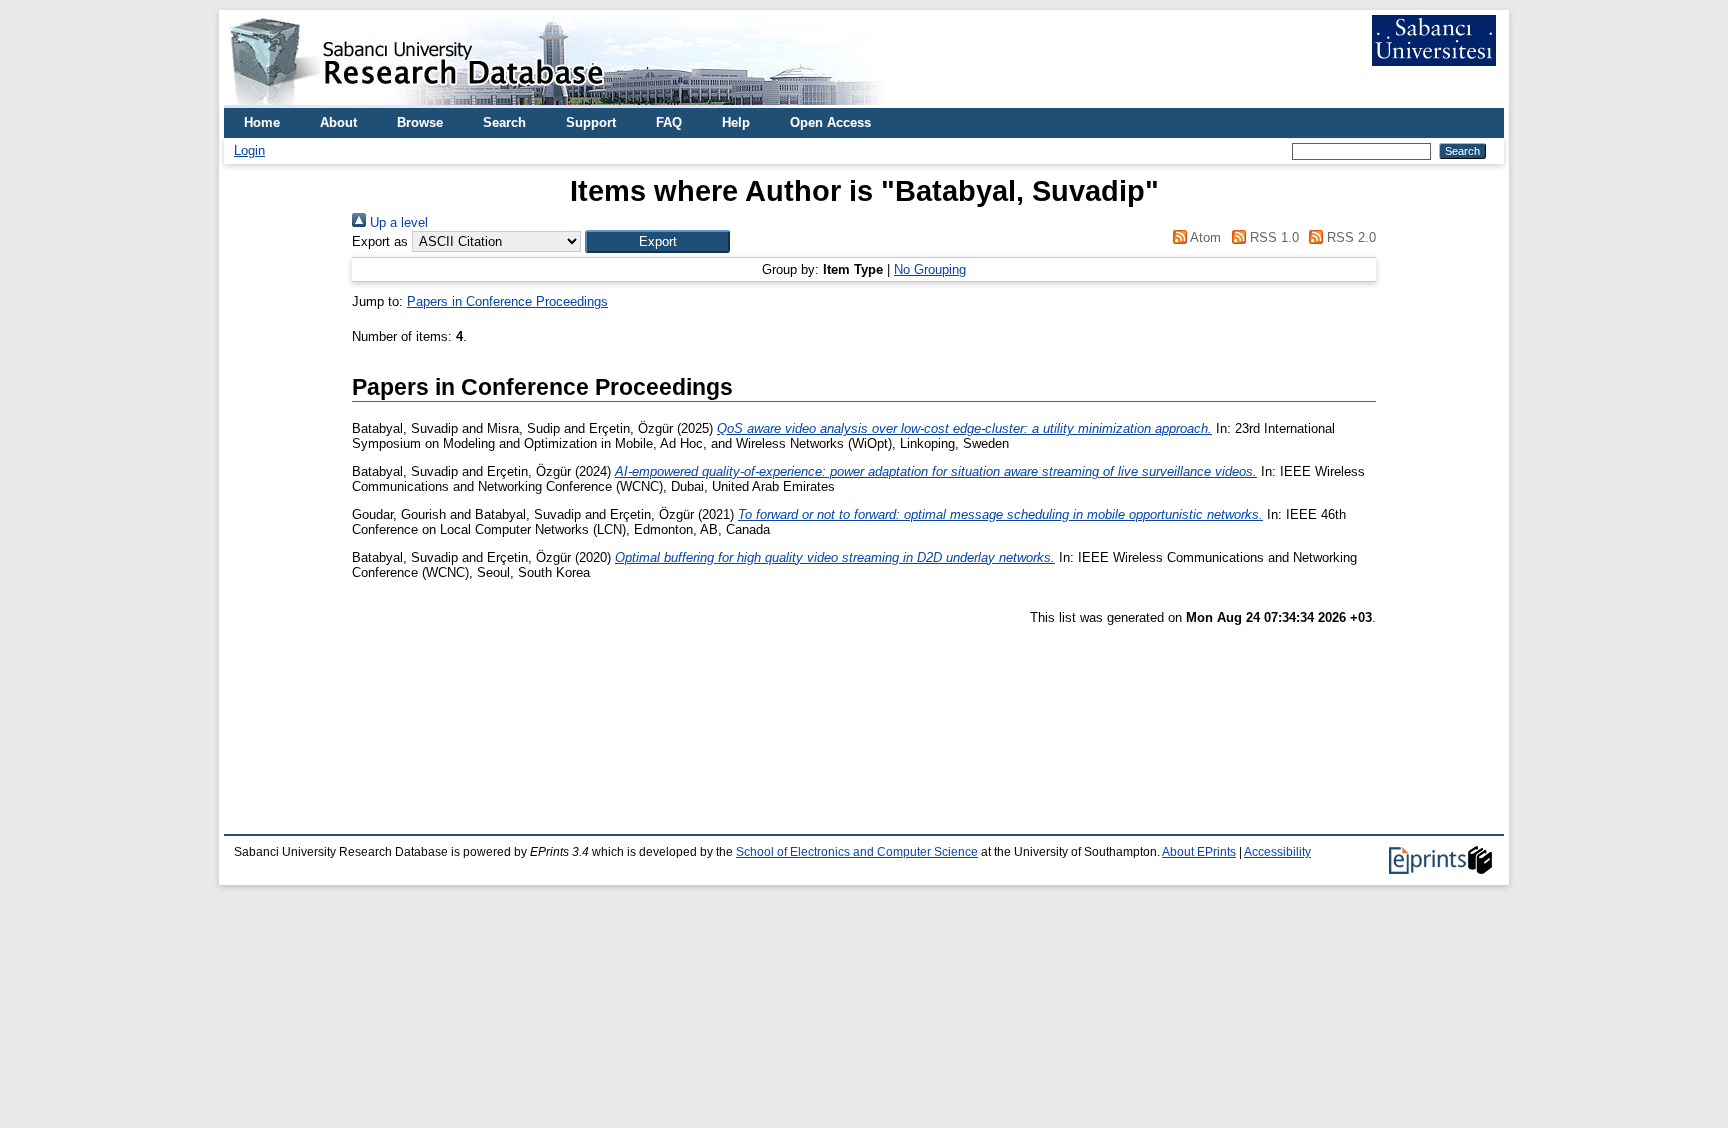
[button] (657, 241)
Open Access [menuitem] (830, 122)
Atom (1204, 237)
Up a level (397, 222)
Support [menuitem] (591, 122)
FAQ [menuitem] (669, 122)
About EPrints (1199, 852)
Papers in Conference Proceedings (507, 301)
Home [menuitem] (262, 122)
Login (249, 150)
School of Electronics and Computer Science (857, 852)
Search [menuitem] (504, 122)
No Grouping (930, 269)
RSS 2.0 (1349, 237)
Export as (380, 241)
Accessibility (1277, 852)
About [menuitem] (338, 122)
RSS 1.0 (1272, 237)
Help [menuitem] (736, 122)
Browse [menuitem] (420, 122)
